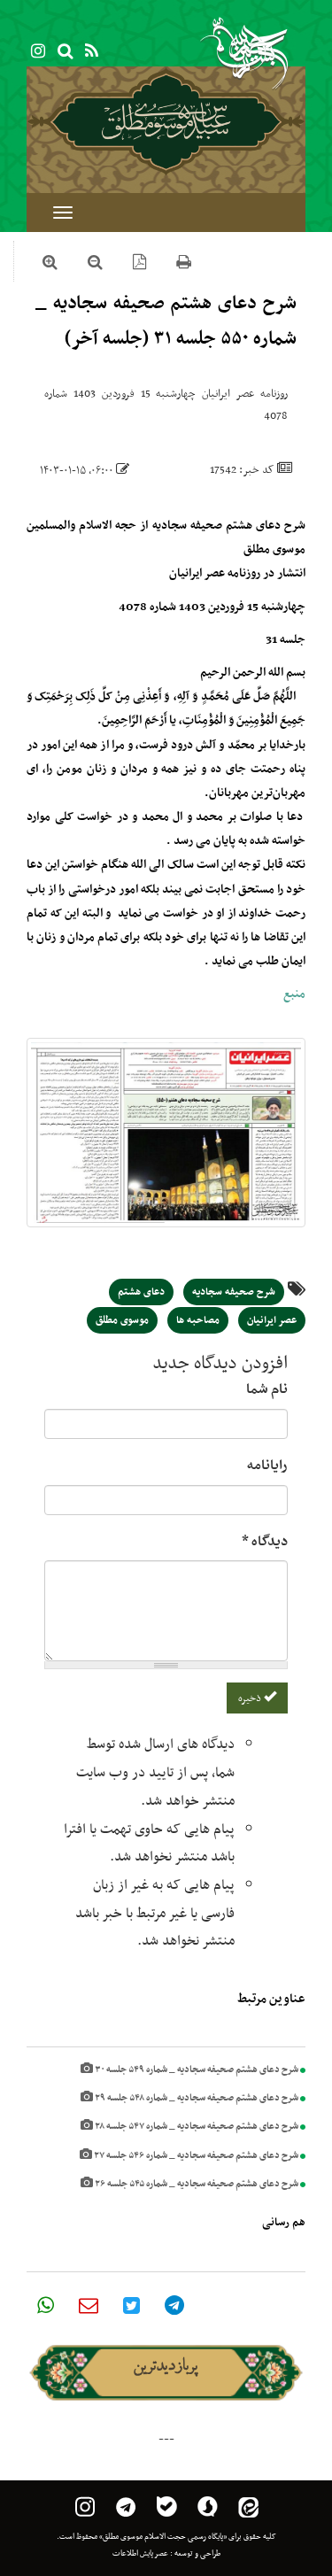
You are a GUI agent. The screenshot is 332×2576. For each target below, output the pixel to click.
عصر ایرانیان (272, 1320)
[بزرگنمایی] (50, 265)
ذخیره (251, 1698)
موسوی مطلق (122, 1320)
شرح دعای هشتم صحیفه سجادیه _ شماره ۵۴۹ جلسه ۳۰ (196, 2070)
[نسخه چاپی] (184, 265)
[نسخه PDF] (139, 265)
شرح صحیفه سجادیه (234, 1292)
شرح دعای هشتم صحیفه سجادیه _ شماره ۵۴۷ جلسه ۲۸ (196, 2127)
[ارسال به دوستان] (89, 2305)
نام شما (267, 1389)
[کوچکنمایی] (95, 265)
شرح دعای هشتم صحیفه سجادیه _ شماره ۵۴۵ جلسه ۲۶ (196, 2184)
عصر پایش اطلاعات (140, 2554)
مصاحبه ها (198, 1320)
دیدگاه (265, 1542)
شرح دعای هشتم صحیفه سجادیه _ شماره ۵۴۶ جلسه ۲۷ (195, 2156)
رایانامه (267, 1466)
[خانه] (166, 121)
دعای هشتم (141, 1292)
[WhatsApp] (46, 2305)
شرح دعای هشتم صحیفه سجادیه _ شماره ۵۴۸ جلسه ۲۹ (196, 2098)
